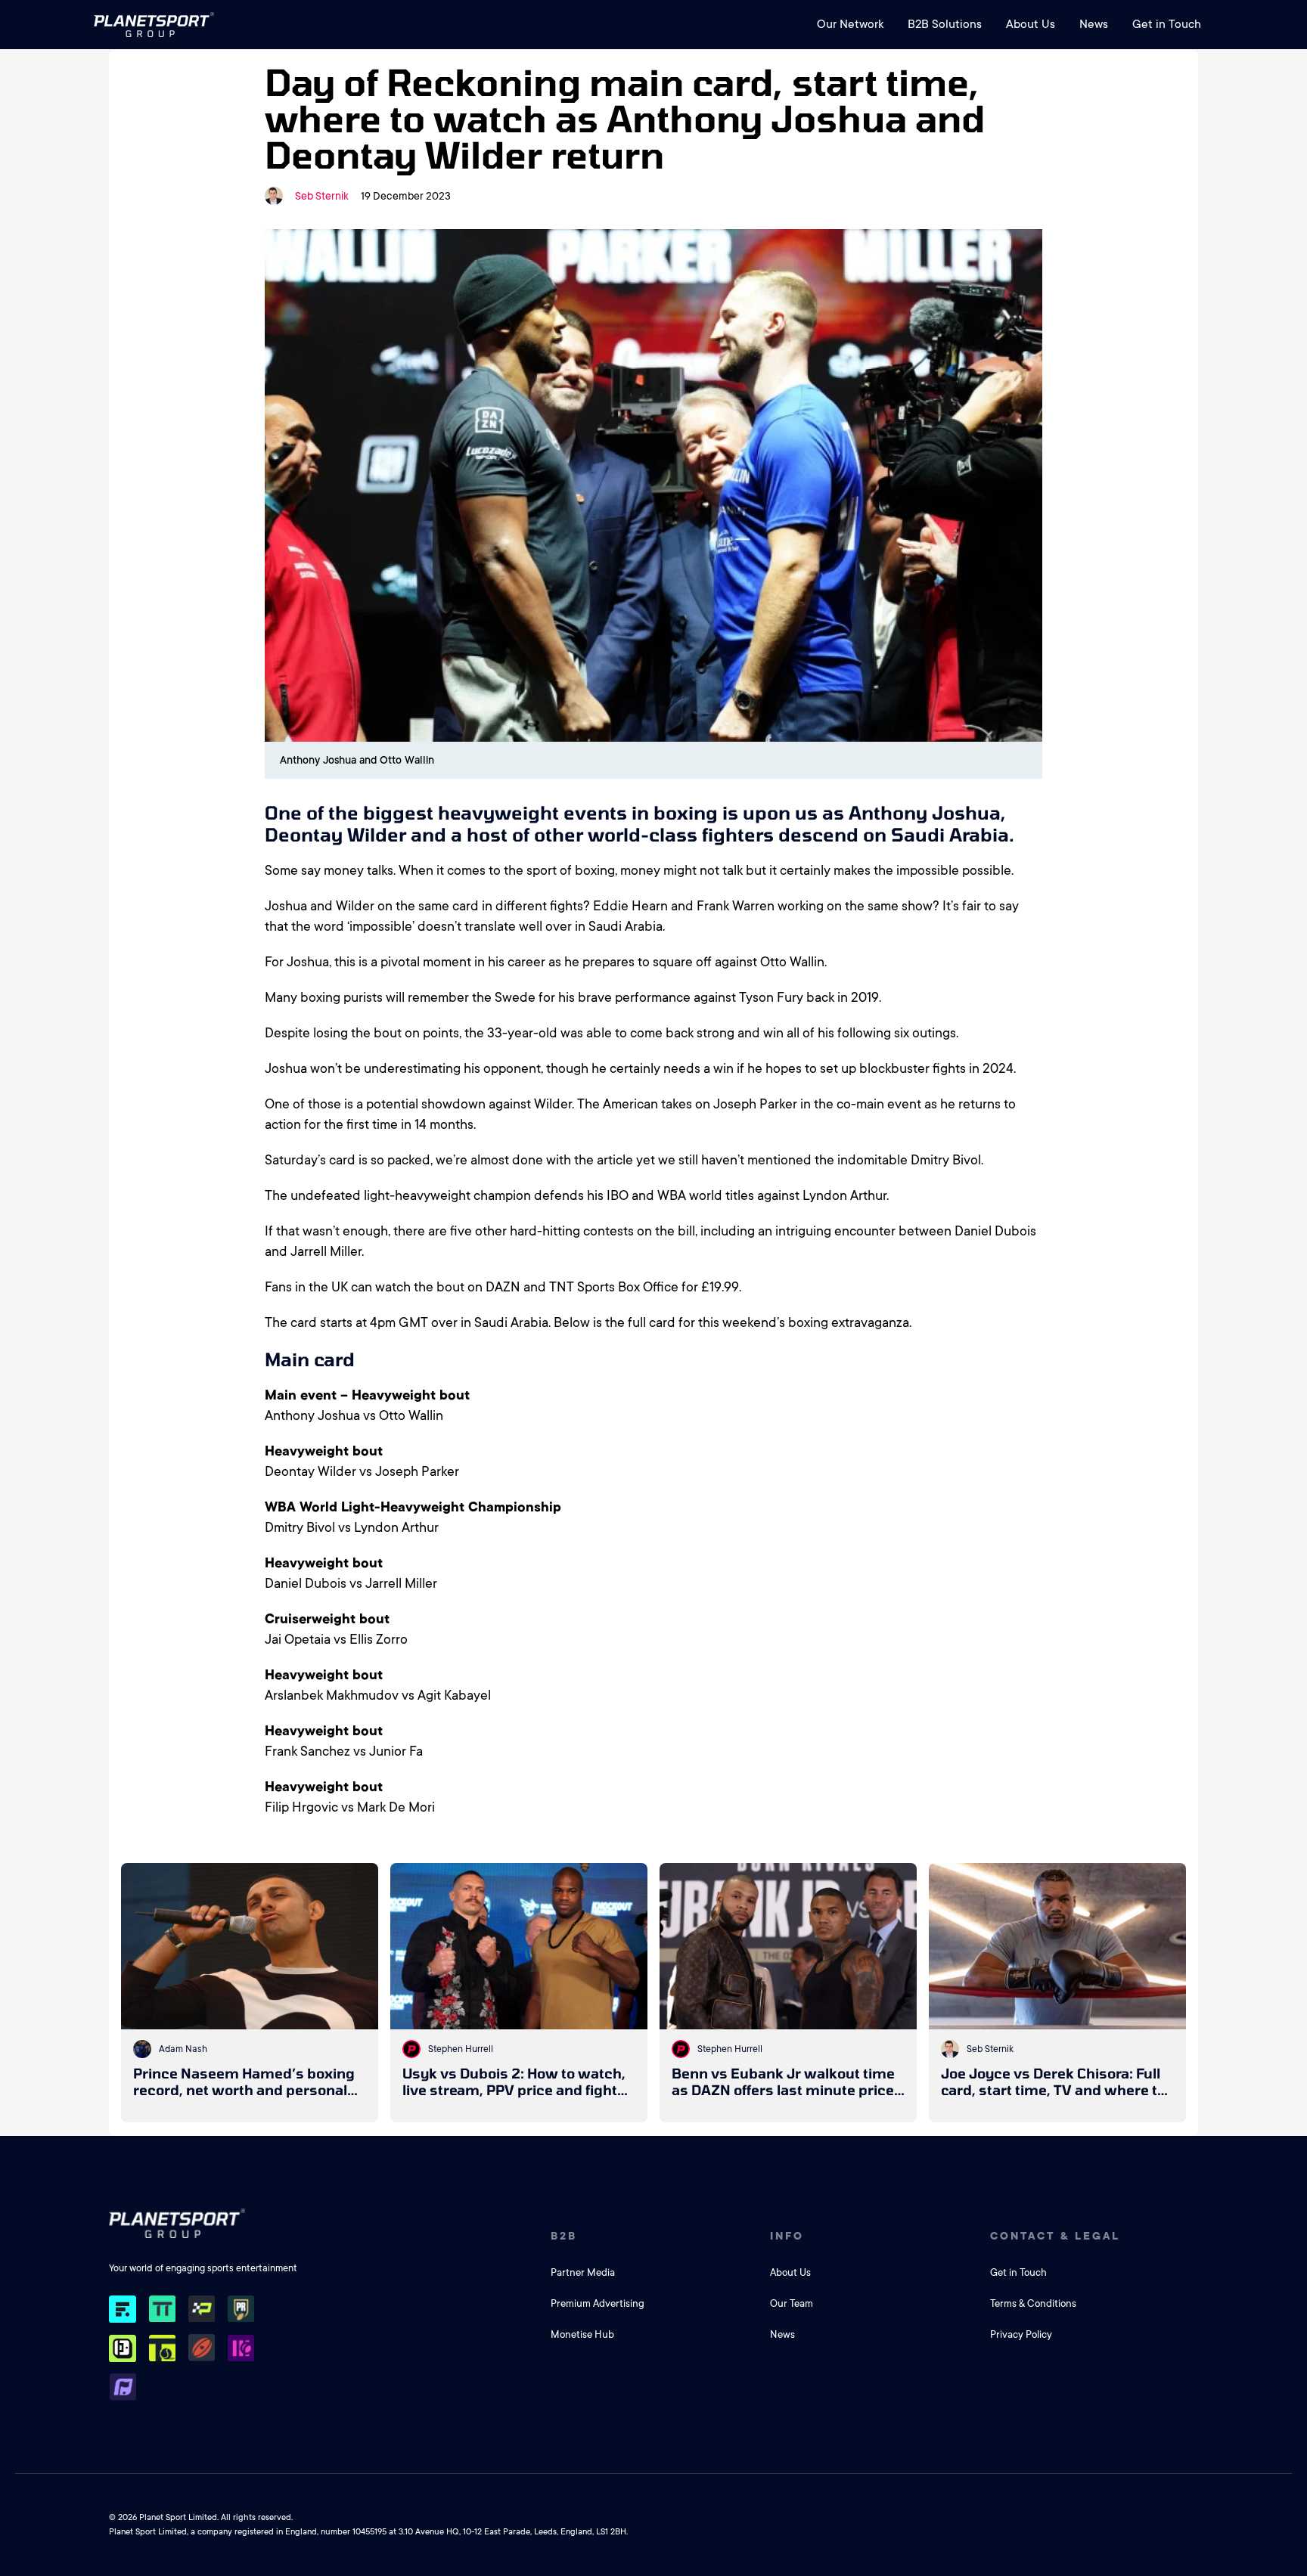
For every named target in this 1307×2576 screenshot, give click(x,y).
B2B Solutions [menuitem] (945, 24)
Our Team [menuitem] (792, 2303)
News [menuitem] (1094, 24)
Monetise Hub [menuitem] (582, 2334)
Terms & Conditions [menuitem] (1033, 2303)
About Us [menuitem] (1031, 24)
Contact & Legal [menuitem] (1055, 2236)
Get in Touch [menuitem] (1167, 24)
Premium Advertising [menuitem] (598, 2303)
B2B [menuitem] (564, 2236)
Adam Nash (183, 2049)
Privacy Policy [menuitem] (1021, 2334)
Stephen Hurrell (461, 2049)
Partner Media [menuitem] (583, 2272)
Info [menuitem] (787, 2236)
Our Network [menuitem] (850, 24)
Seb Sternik (322, 196)
